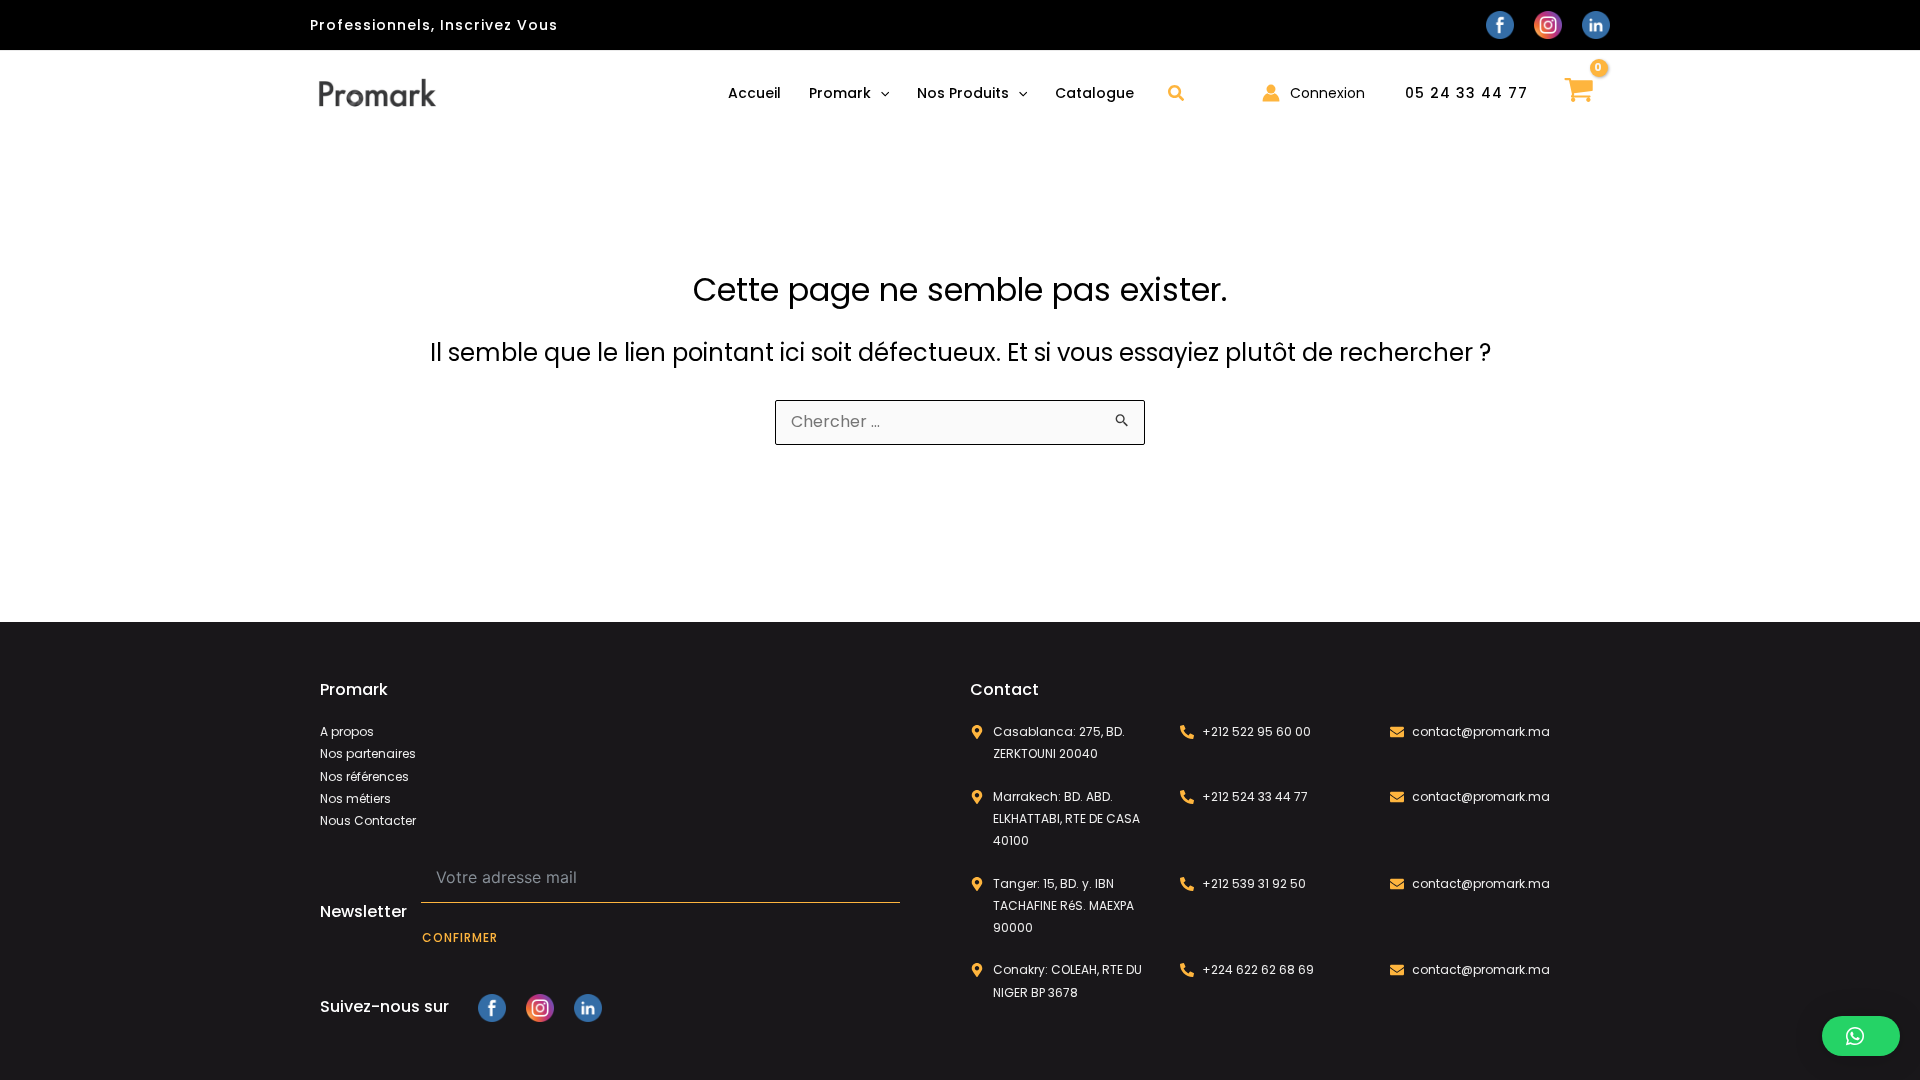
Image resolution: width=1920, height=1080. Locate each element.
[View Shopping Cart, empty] (1579, 92)
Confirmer (460, 937)
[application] (880, 93)
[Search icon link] (1177, 95)
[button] (1861, 1036)
